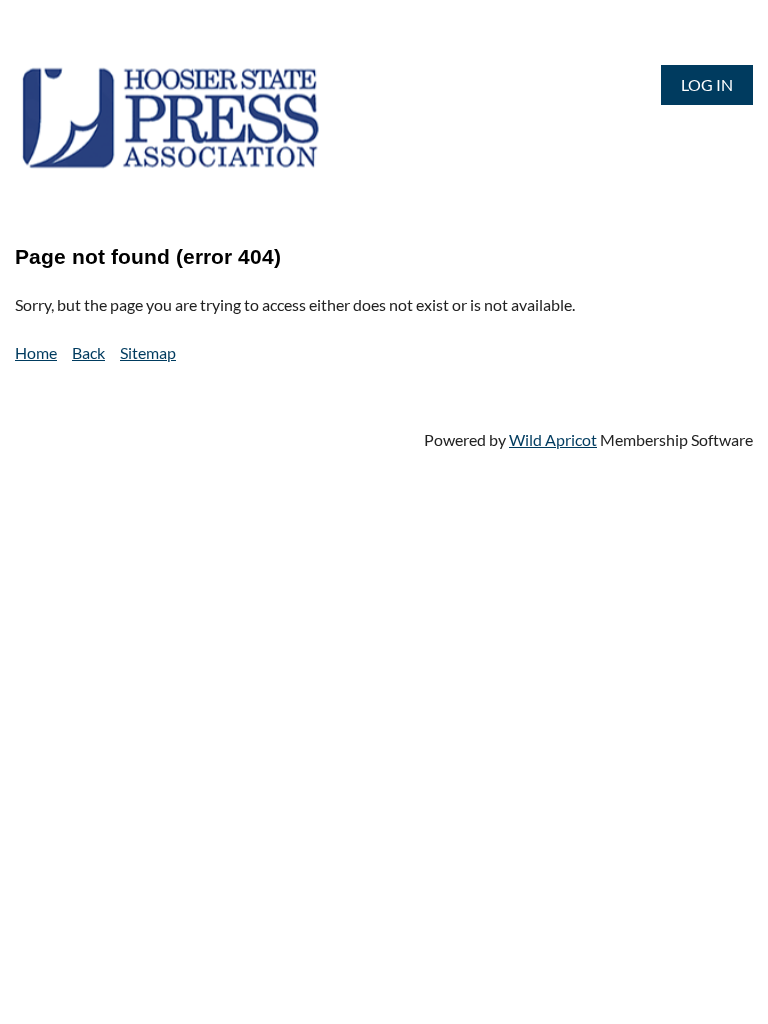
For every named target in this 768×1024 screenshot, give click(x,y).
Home (36, 352)
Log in (707, 84)
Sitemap (148, 352)
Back (88, 352)
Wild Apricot (553, 439)
